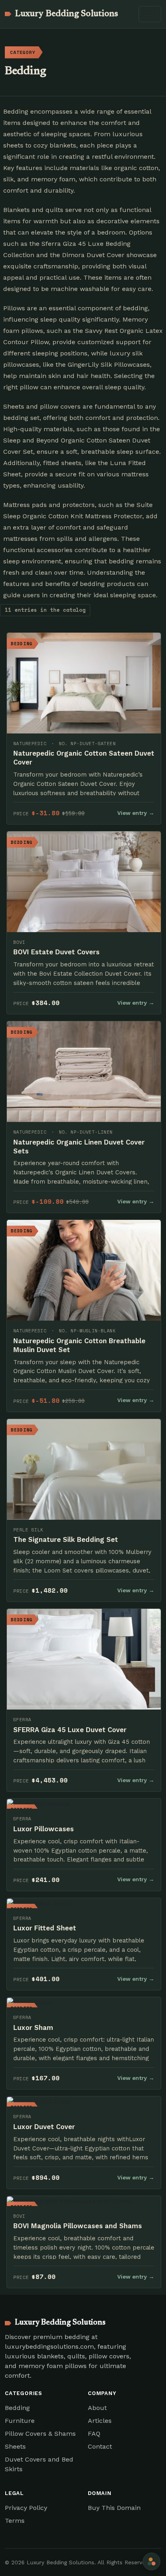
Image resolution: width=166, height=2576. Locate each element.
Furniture (20, 2421)
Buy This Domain (114, 2508)
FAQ (94, 2434)
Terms (15, 2521)
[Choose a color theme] (151, 2561)
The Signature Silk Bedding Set (66, 1539)
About (97, 2408)
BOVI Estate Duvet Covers (56, 952)
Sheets (15, 2446)
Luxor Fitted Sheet (45, 1928)
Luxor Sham (33, 2028)
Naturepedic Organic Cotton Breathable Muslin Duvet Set (79, 1345)
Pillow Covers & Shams (40, 2434)
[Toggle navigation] (150, 14)
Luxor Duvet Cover (44, 2127)
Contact (100, 2446)
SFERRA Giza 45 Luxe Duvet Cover (70, 1730)
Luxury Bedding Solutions (66, 14)
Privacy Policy (26, 2508)
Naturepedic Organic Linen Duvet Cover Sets (79, 1147)
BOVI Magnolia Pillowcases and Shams (78, 2226)
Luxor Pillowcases (44, 1829)
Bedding (17, 2408)
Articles (100, 2421)
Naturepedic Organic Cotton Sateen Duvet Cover (84, 758)
